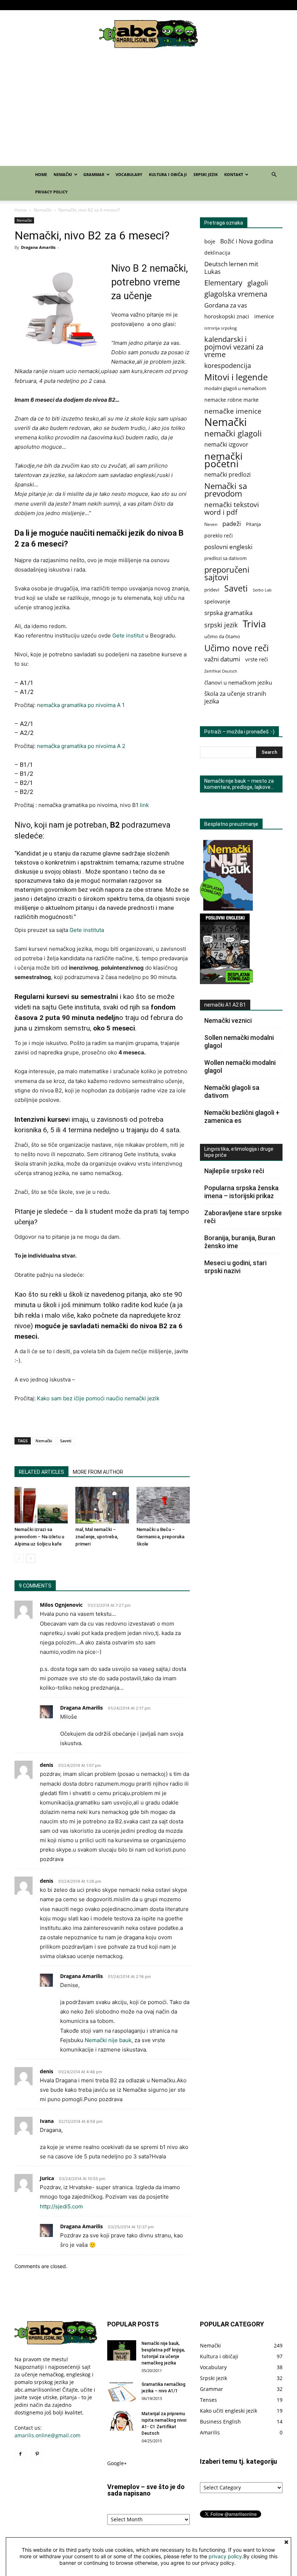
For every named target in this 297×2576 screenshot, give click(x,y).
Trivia (254, 624)
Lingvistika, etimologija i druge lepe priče (239, 1152)
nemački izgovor (226, 445)
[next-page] (31, 1558)
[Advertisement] (148, 112)
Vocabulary (149, 5)
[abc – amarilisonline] (148, 34)
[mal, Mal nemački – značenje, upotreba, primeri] (102, 1505)
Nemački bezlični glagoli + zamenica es (242, 1116)
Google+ (117, 2463)
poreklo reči (219, 536)
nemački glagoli (233, 433)
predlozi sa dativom (225, 558)
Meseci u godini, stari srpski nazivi (235, 1267)
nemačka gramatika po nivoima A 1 (81, 705)
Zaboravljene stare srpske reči (243, 1217)
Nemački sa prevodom (226, 490)
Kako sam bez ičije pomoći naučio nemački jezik (98, 1398)
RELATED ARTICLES (41, 1472)
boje (210, 241)
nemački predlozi (227, 475)
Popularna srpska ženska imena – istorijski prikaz (241, 1192)
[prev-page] (19, 1558)
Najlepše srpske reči (234, 1171)
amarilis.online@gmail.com (47, 2435)
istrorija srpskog (221, 328)
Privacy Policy (270, 5)
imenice (264, 316)
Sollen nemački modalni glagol (239, 1042)
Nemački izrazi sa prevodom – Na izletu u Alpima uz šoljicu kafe (39, 1537)
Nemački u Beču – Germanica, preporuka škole (160, 1537)
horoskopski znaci (227, 316)
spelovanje (217, 601)
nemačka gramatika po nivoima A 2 (81, 746)
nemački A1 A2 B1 (225, 1005)
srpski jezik (221, 625)
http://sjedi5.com (61, 2206)
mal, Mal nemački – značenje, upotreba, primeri (97, 1537)
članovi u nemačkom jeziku (238, 682)
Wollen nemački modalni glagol (240, 1067)
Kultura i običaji (181, 5)
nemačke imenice (233, 411)
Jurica (47, 2178)
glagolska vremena (236, 294)
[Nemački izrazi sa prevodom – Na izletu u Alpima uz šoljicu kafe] (41, 1505)
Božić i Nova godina (247, 241)
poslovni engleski (228, 547)
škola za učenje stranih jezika (235, 698)
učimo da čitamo (222, 637)
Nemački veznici (228, 1021)
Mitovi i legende (236, 377)
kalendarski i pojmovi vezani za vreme (234, 347)
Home (69, 5)
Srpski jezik (213, 5)
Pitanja (253, 524)
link (144, 805)
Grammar (118, 5)
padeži (232, 524)
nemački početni (223, 460)
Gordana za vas (226, 305)
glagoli (258, 283)
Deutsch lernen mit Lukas (231, 268)
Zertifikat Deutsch (221, 671)
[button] (274, 175)
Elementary (223, 283)
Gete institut (128, 635)
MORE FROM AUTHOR (98, 1472)
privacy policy (225, 2556)
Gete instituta (87, 930)
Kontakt (237, 5)
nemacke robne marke (231, 400)
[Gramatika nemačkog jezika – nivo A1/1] (122, 2391)
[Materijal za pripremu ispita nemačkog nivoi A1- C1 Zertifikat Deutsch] (122, 2421)
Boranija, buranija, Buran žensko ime (240, 1242)
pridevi (212, 590)
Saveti (66, 1441)
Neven (211, 524)
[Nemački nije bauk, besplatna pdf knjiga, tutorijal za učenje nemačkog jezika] (122, 2350)
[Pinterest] (32, 5)
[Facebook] (20, 5)
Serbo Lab (262, 590)
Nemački (89, 5)
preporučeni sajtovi (227, 573)
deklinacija (217, 253)
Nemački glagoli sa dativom (232, 1092)
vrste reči (257, 659)
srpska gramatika (228, 613)
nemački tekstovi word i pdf (232, 509)
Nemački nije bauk (108, 2040)
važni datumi (222, 659)
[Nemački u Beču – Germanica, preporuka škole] (163, 1505)
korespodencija (228, 366)
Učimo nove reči (237, 648)
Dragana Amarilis (38, 247)
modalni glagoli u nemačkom (235, 388)
